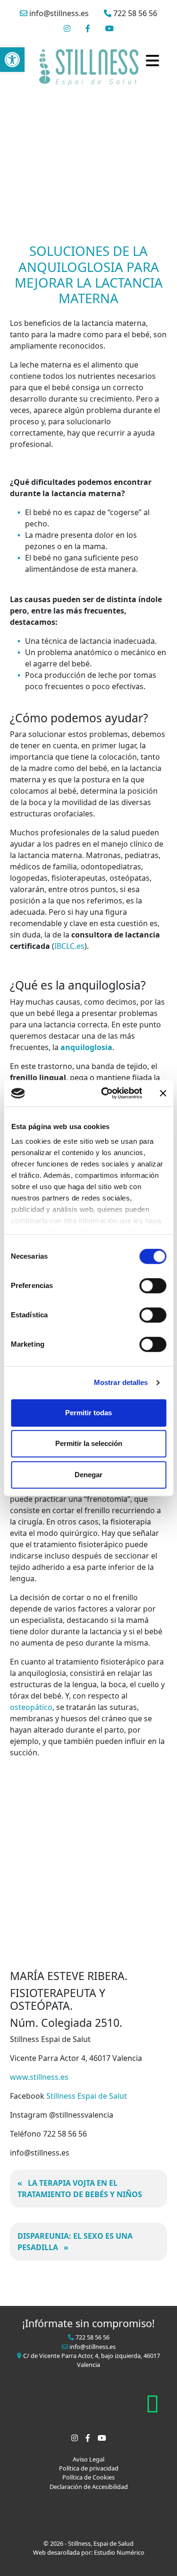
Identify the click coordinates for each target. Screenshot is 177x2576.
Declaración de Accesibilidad (89, 2487)
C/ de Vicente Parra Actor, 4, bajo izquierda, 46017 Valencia (91, 2360)
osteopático (31, 1707)
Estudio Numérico (119, 2552)
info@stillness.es (58, 13)
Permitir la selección (89, 1443)
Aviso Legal (88, 2459)
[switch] (153, 1286)
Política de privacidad (89, 2468)
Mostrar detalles (121, 1382)
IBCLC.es (69, 946)
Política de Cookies (88, 2477)
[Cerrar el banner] (163, 1093)
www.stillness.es (39, 2077)
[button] (12, 60)
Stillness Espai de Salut (87, 2096)
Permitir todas (88, 1413)
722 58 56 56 (134, 13)
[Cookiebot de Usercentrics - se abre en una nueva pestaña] (105, 1093)
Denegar (88, 1475)
